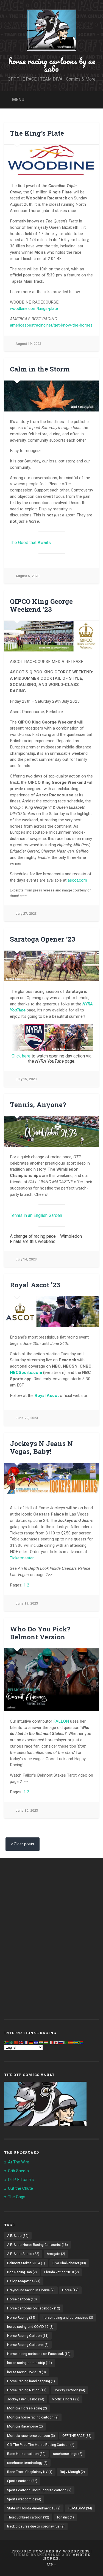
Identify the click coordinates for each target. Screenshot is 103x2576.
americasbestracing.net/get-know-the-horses (51, 325)
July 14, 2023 (26, 1259)
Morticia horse (66, 2399)
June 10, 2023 (27, 1810)
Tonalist (65, 2517)
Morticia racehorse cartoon (31, 2436)
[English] (21, 2042)
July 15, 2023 (26, 1079)
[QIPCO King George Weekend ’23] (51, 636)
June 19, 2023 (27, 1603)
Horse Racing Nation (27, 2390)
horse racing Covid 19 (27, 2372)
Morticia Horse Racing (27, 2408)
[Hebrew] (36, 2042)
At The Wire (19, 2162)
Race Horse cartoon (26, 2454)
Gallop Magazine (24, 2281)
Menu (18, 99)
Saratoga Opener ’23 (43, 939)
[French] (26, 2042)
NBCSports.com (26, 1373)
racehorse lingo (68, 2454)
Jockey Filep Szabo (26, 2399)
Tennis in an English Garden (36, 1215)
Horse (70, 2290)
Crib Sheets (18, 2171)
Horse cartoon (22, 2299)
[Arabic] (12, 2042)
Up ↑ (52, 2564)
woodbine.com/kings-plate (34, 308)
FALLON (61, 1721)
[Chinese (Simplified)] (16, 2042)
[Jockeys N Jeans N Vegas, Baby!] (51, 1478)
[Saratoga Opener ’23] (51, 966)
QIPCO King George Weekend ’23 (41, 605)
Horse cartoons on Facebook (34, 2308)
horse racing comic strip (30, 2363)
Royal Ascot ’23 (35, 1285)
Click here (22, 1056)
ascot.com (77, 880)
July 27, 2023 (26, 914)
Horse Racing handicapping (31, 2381)
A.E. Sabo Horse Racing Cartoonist (37, 2245)
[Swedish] (76, 2042)
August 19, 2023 (28, 344)
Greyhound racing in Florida (31, 2290)
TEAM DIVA (80, 2508)
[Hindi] (41, 2042)
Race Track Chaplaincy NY (30, 2472)
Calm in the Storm (40, 369)
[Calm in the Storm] (51, 396)
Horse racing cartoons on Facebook (39, 2354)
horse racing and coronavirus (68, 2318)
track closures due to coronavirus (36, 2526)
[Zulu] (81, 2042)
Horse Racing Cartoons (28, 2345)
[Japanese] (56, 2042)
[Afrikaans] (7, 2042)
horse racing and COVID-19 (30, 2327)
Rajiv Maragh (72, 2472)
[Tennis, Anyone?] (51, 1131)
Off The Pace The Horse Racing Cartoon (41, 2445)
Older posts (24, 1844)
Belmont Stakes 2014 (26, 2263)
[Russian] (61, 2042)
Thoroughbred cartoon (28, 2517)
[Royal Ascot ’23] (51, 1312)
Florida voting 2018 (62, 2272)
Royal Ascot (47, 1396)
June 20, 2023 (27, 1418)
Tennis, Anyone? (38, 1105)
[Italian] (51, 2042)
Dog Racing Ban (22, 2272)
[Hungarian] (46, 2042)
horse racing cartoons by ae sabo (52, 65)
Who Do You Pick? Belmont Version (40, 1633)
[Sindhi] (66, 2042)
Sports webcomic (24, 2499)
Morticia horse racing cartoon (33, 2417)
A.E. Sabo (18, 2236)
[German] (31, 2042)
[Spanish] (71, 2042)
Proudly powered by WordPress (50, 2551)
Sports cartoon (22, 2481)
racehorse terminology (27, 2463)
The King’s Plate (37, 133)
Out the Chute (20, 2188)
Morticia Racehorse (25, 2426)
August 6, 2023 (27, 576)
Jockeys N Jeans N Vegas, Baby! (41, 1447)
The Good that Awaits (30, 543)
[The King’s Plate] (51, 160)
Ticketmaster (22, 1558)
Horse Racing (21, 2318)
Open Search (93, 99)
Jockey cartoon (69, 2390)
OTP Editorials (21, 2180)
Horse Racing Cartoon (28, 2336)
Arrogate (56, 2254)
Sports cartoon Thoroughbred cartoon (39, 2490)
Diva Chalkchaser (69, 2263)
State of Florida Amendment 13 (34, 2508)
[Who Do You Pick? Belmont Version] (51, 1680)
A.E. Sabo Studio (23, 2254)
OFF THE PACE (77, 2436)
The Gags (17, 2197)
